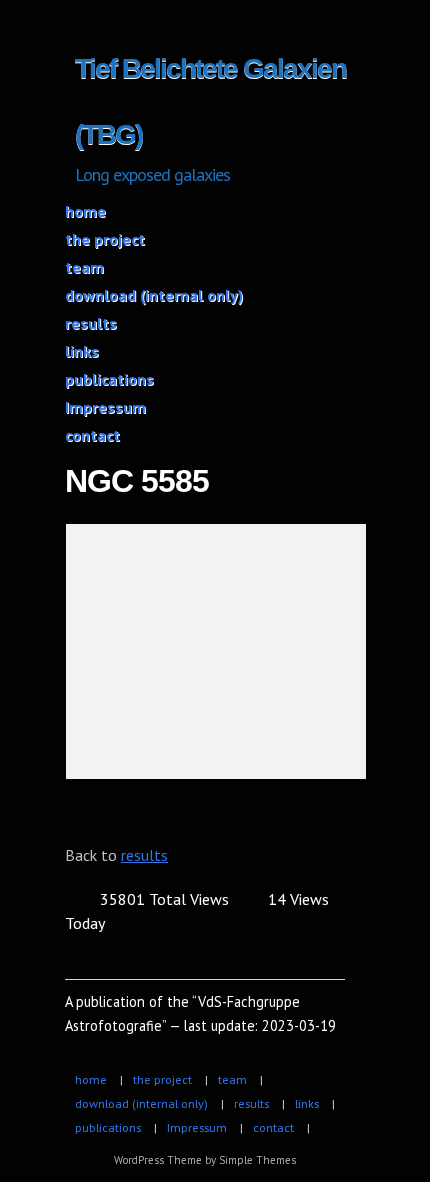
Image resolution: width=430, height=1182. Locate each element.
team (84, 267)
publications (109, 379)
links (82, 351)
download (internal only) (154, 295)
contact (92, 435)
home (85, 211)
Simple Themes (257, 1160)
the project (105, 239)
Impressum (105, 407)
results (91, 323)
